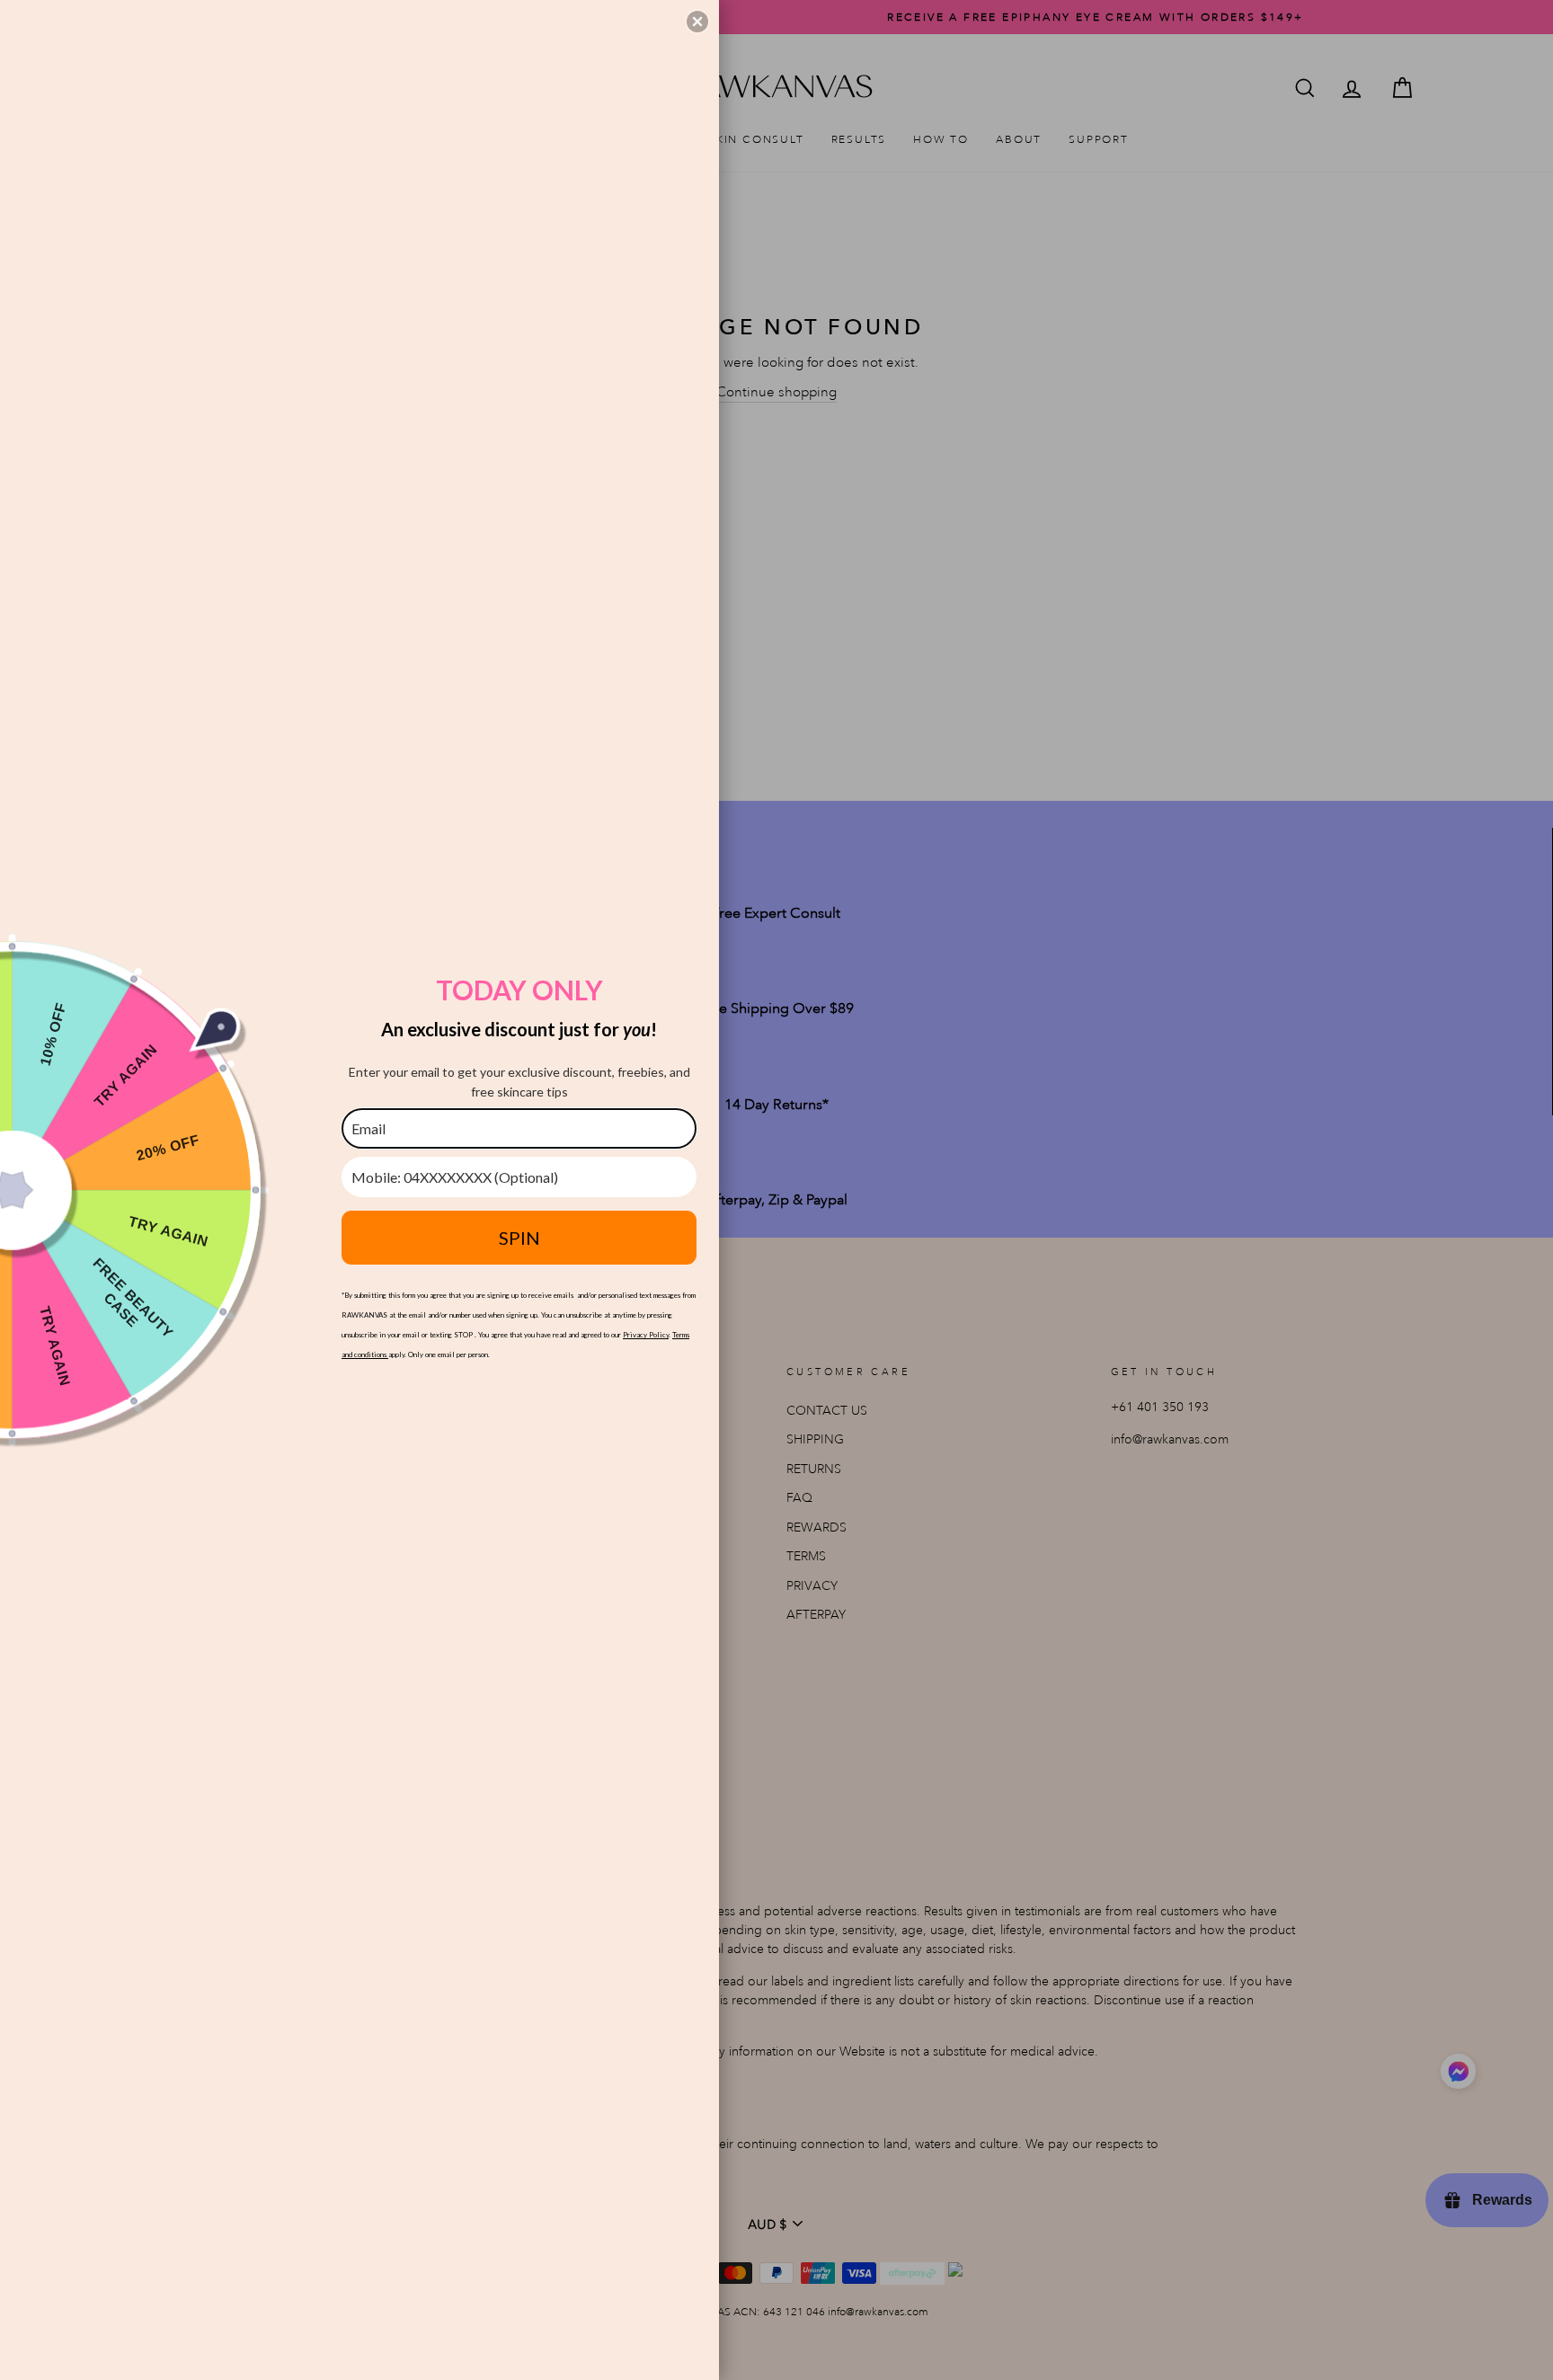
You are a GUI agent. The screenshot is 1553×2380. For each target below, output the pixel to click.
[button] (697, 22)
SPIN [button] (519, 1238)
